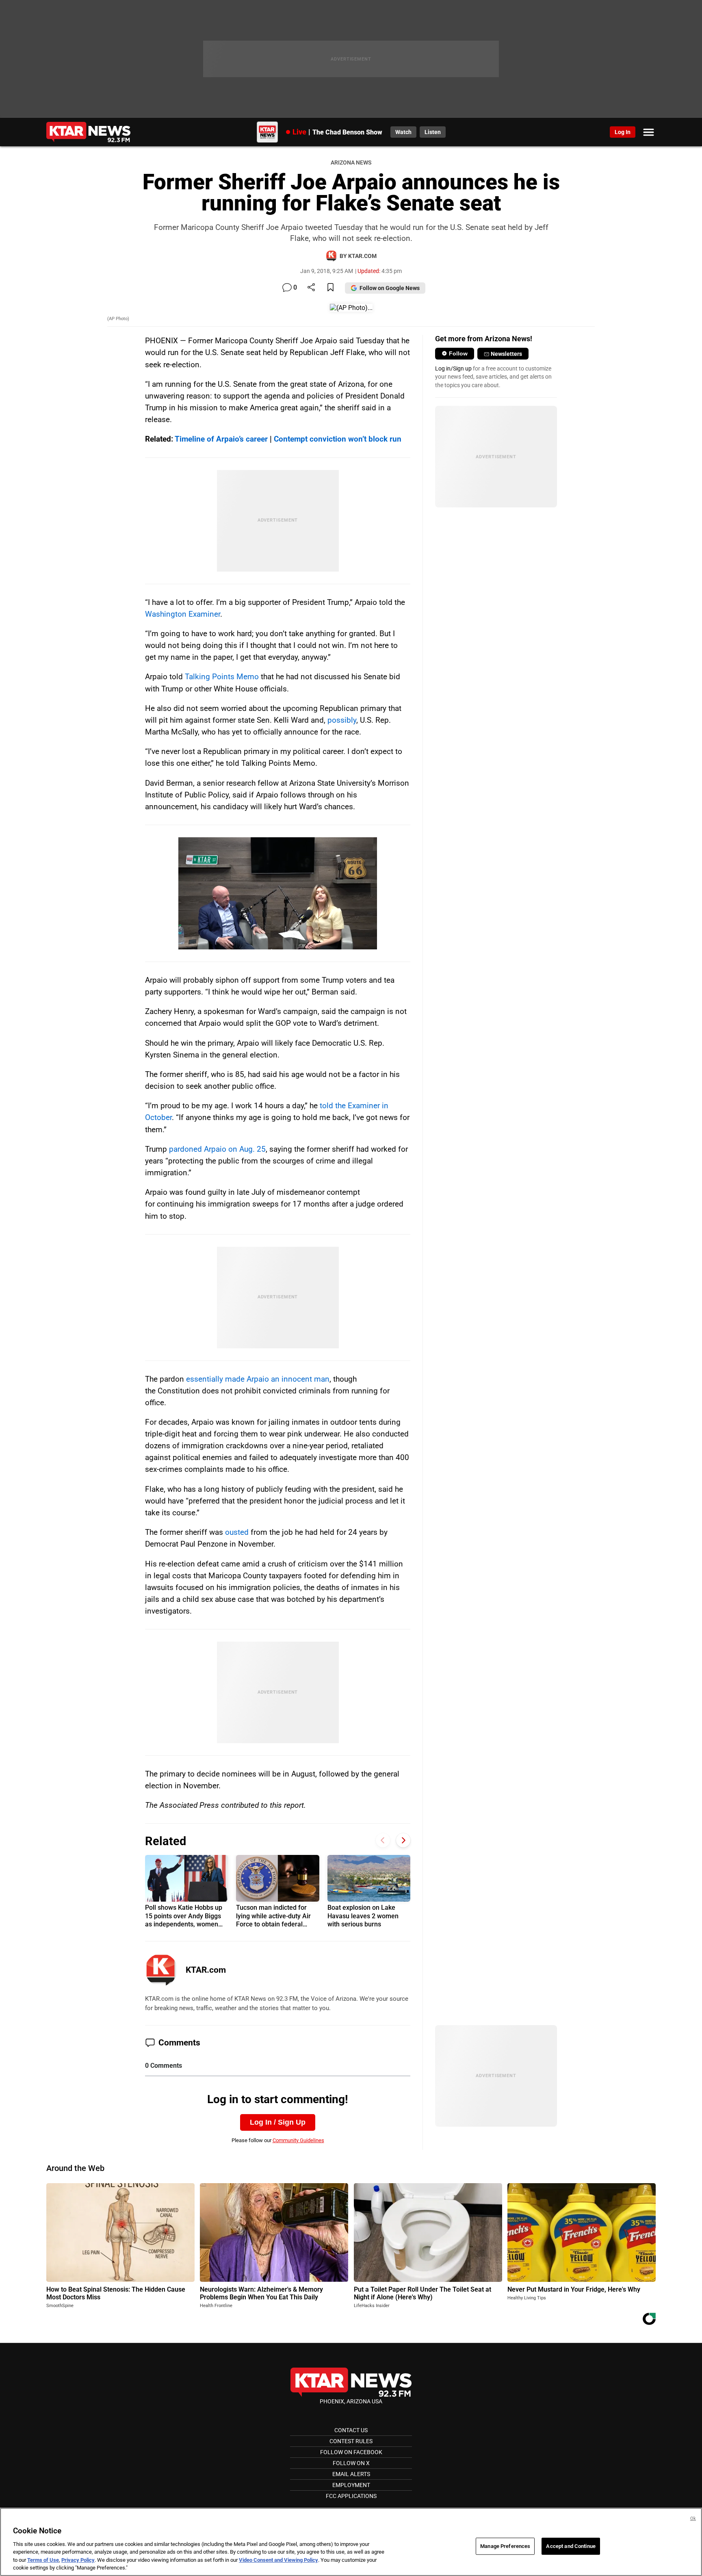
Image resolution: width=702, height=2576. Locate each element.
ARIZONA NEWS (351, 163)
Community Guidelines (298, 2140)
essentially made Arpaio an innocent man (258, 1379)
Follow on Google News (390, 288)
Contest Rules (351, 2441)
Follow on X (351, 2463)
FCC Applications (351, 2496)
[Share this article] (311, 288)
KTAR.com (206, 1970)
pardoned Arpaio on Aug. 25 (217, 1149)
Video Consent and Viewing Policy (278, 2560)
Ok (693, 2519)
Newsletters (506, 354)
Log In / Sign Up (278, 2122)
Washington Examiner (183, 614)
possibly (342, 720)
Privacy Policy (78, 2560)
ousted (237, 1532)
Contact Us (351, 2430)
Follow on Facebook (351, 2452)
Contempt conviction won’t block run (338, 439)
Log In (623, 132)
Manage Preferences (505, 2546)
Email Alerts (351, 2474)
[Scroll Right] (403, 1840)
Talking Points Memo (222, 677)
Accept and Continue (571, 2546)
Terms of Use (43, 2560)
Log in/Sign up (453, 368)
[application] (278, 893)
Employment (351, 2485)
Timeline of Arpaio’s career (221, 439)
